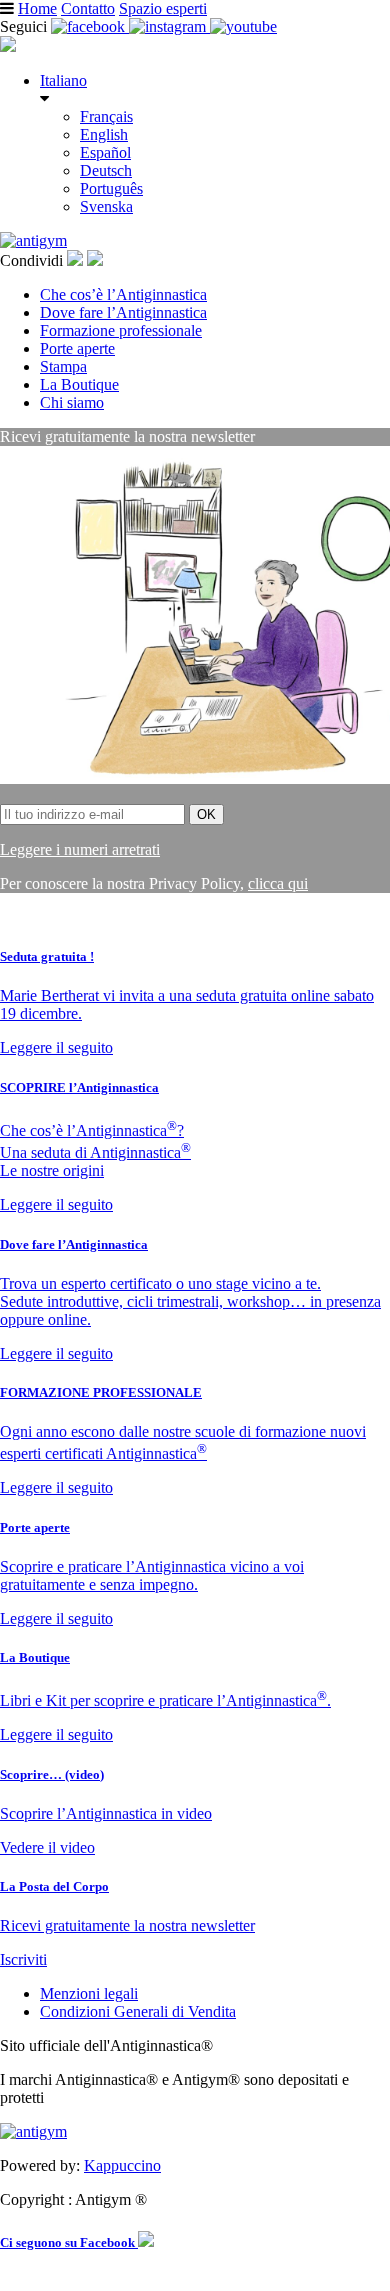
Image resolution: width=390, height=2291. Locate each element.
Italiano (63, 80)
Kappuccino (122, 2165)
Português (111, 188)
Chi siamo (72, 402)
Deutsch (106, 170)
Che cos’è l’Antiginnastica (123, 294)
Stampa (63, 366)
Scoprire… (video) (52, 1774)
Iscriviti (23, 1959)
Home (37, 8)
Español (105, 152)
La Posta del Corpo (54, 1886)
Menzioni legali (89, 1993)
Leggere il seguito (56, 1047)
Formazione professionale (121, 330)
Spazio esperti (163, 8)
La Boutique (79, 384)
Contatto (88, 8)
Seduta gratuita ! (47, 956)
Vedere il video (47, 1847)
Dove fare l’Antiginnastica (123, 312)
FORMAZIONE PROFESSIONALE (101, 1392)
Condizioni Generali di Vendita (138, 2011)
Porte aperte (77, 348)
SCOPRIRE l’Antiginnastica (79, 1087)
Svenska (106, 206)
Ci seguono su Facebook (69, 2242)
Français (106, 116)
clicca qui (278, 883)
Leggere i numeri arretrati (80, 849)
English (104, 134)
